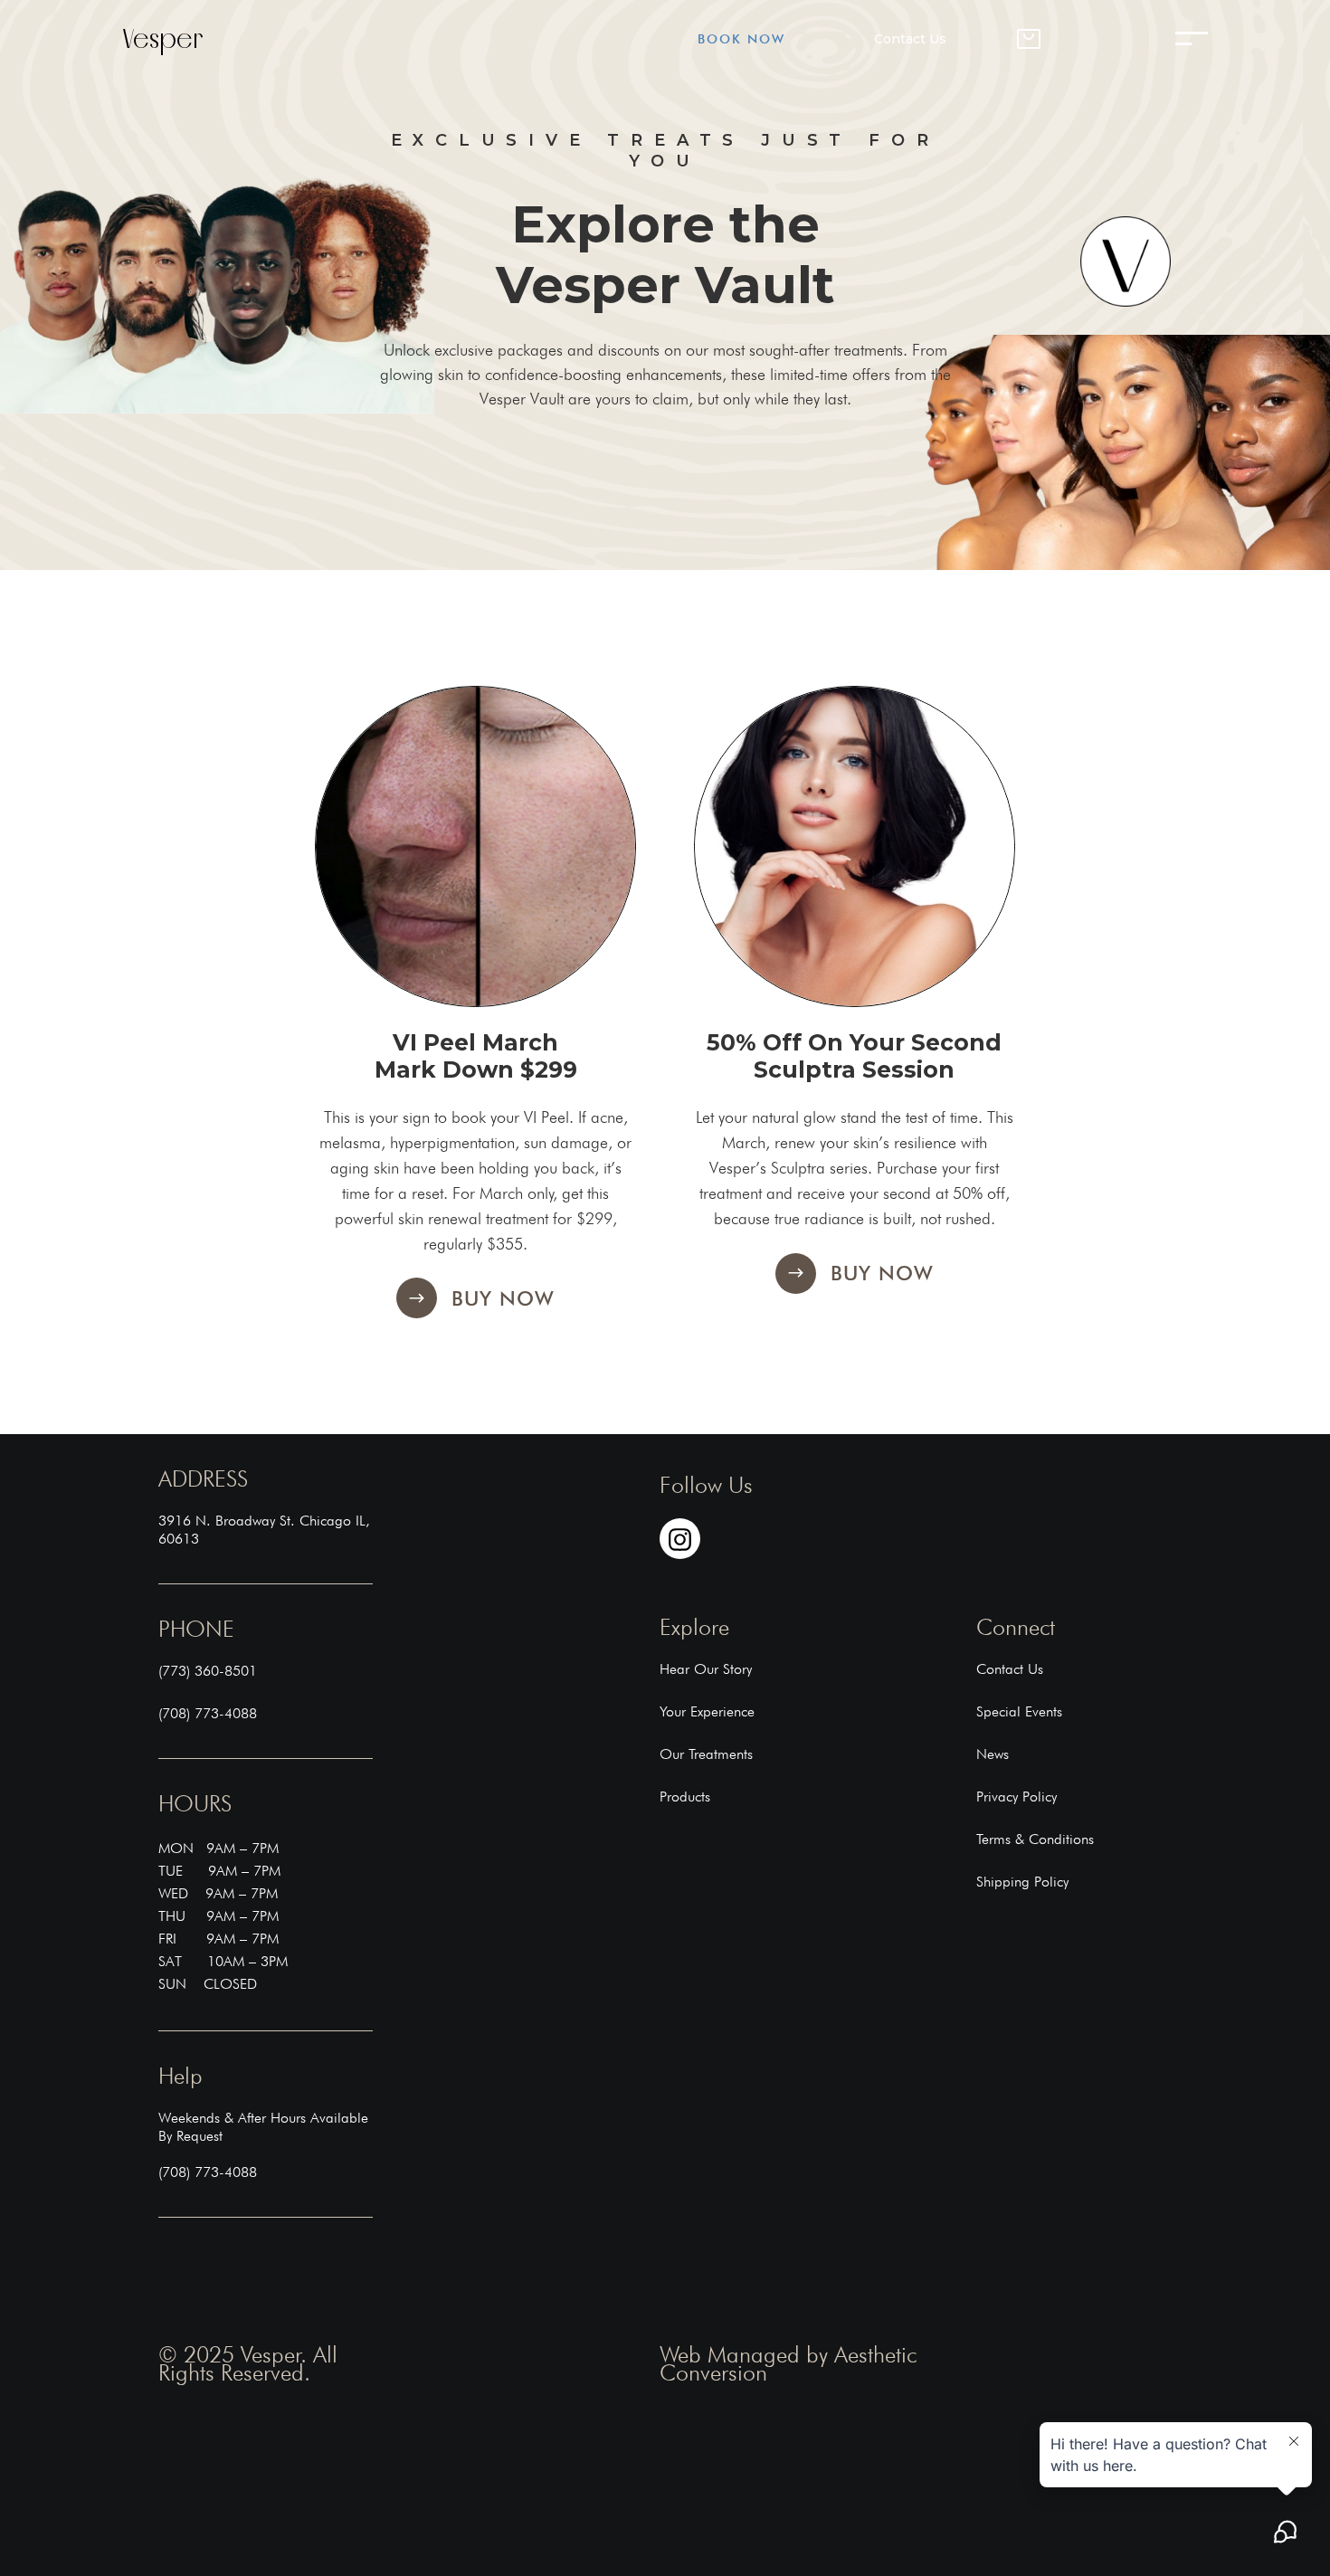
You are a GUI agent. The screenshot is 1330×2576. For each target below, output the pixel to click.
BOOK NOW (741, 39)
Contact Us (910, 39)
